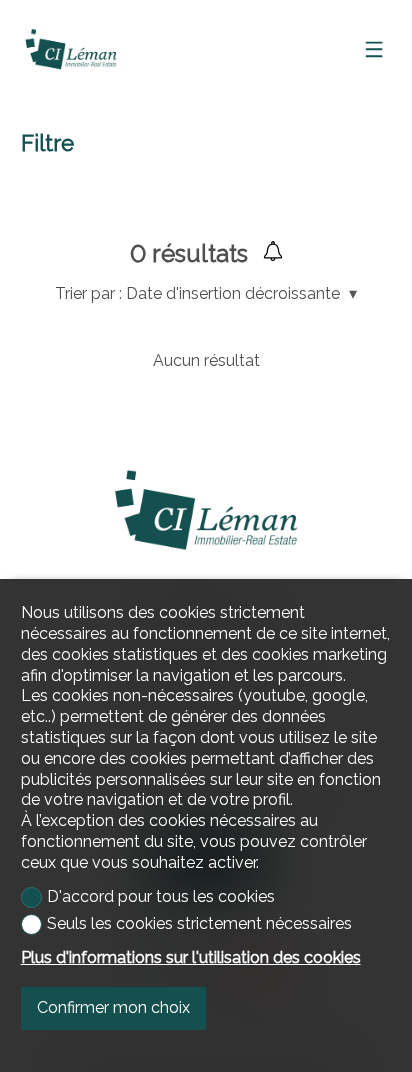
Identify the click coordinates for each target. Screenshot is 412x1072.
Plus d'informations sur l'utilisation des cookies (191, 957)
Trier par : (88, 293)
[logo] (71, 49)
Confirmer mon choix (113, 1007)
